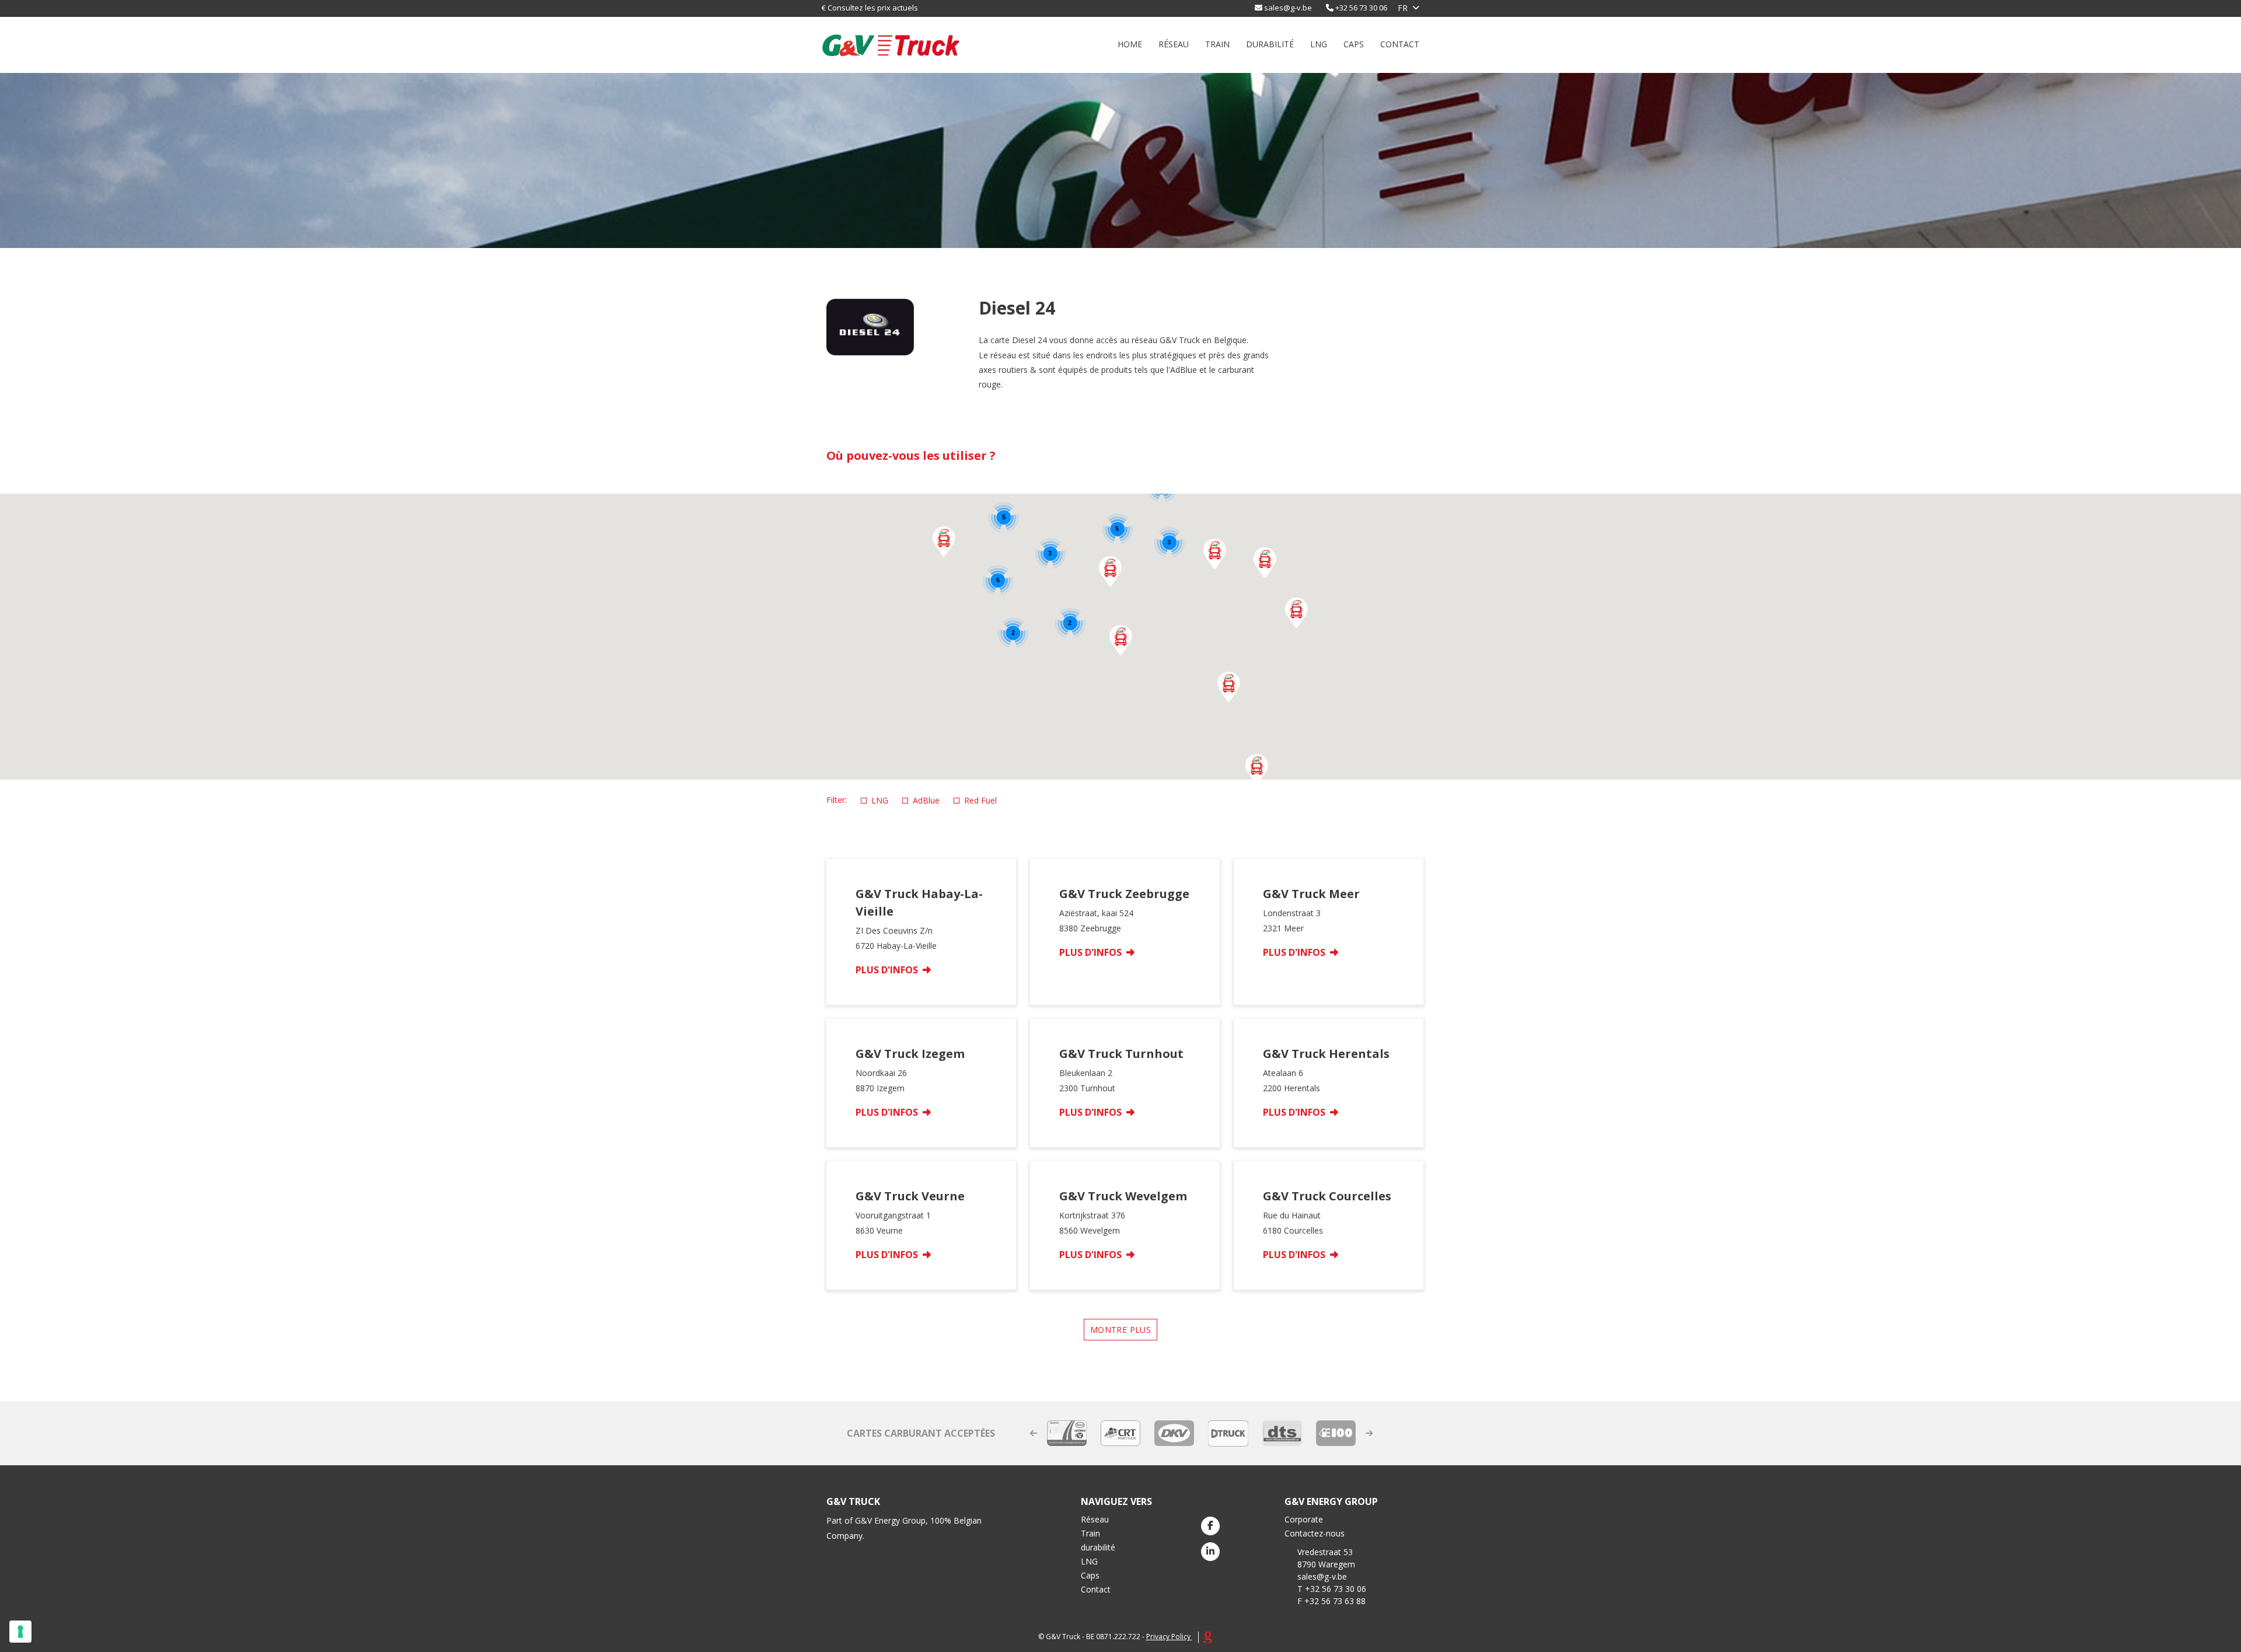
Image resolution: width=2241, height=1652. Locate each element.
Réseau (1174, 44)
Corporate (1304, 1519)
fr (1403, 8)
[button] (1257, 769)
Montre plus (1120, 1330)
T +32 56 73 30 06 (1332, 1589)
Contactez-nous (1315, 1533)
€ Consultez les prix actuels (870, 8)
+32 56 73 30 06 (1361, 8)
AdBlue (926, 800)
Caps (1354, 44)
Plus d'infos (888, 970)
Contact (1400, 44)
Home (1130, 44)
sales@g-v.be (1288, 8)
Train (1217, 44)
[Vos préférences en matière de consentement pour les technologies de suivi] (20, 1632)
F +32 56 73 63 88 (1331, 1601)
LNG (1319, 44)
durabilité (1270, 44)
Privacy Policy (1168, 1637)
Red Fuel (980, 800)
